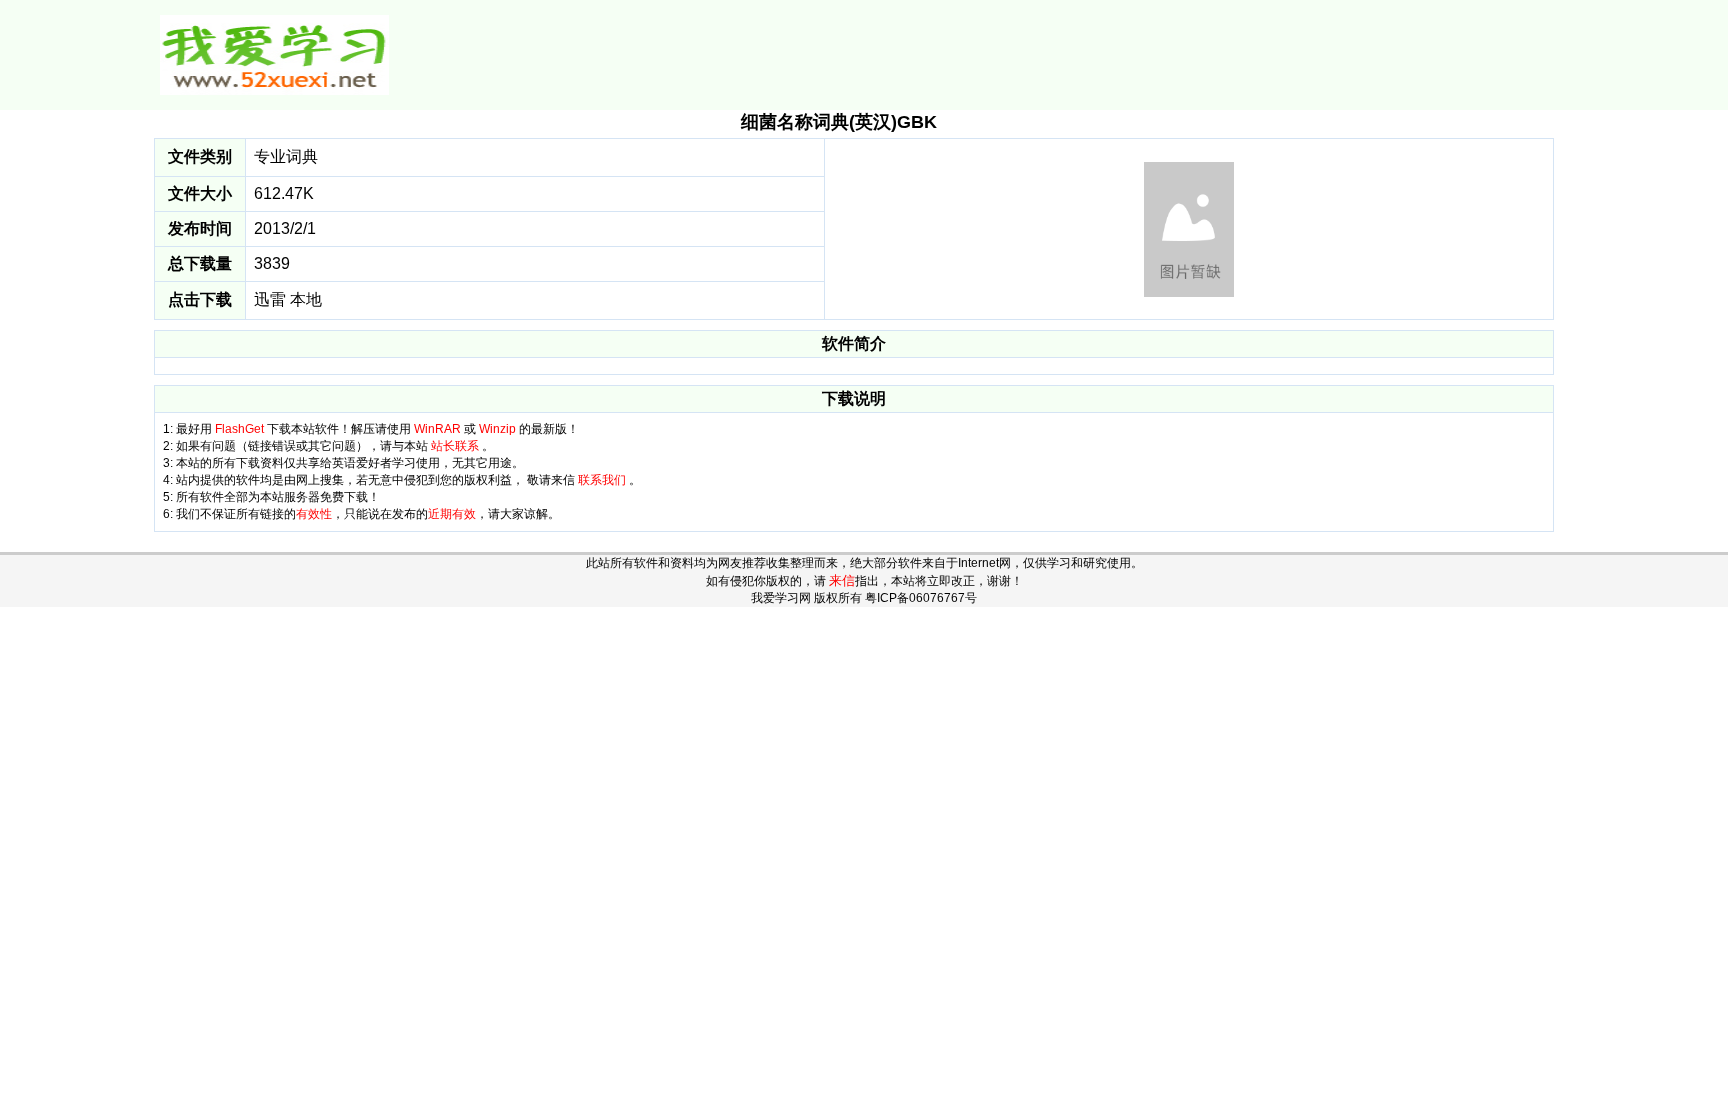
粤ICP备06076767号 (921, 598)
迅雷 (270, 299)
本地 (306, 299)
